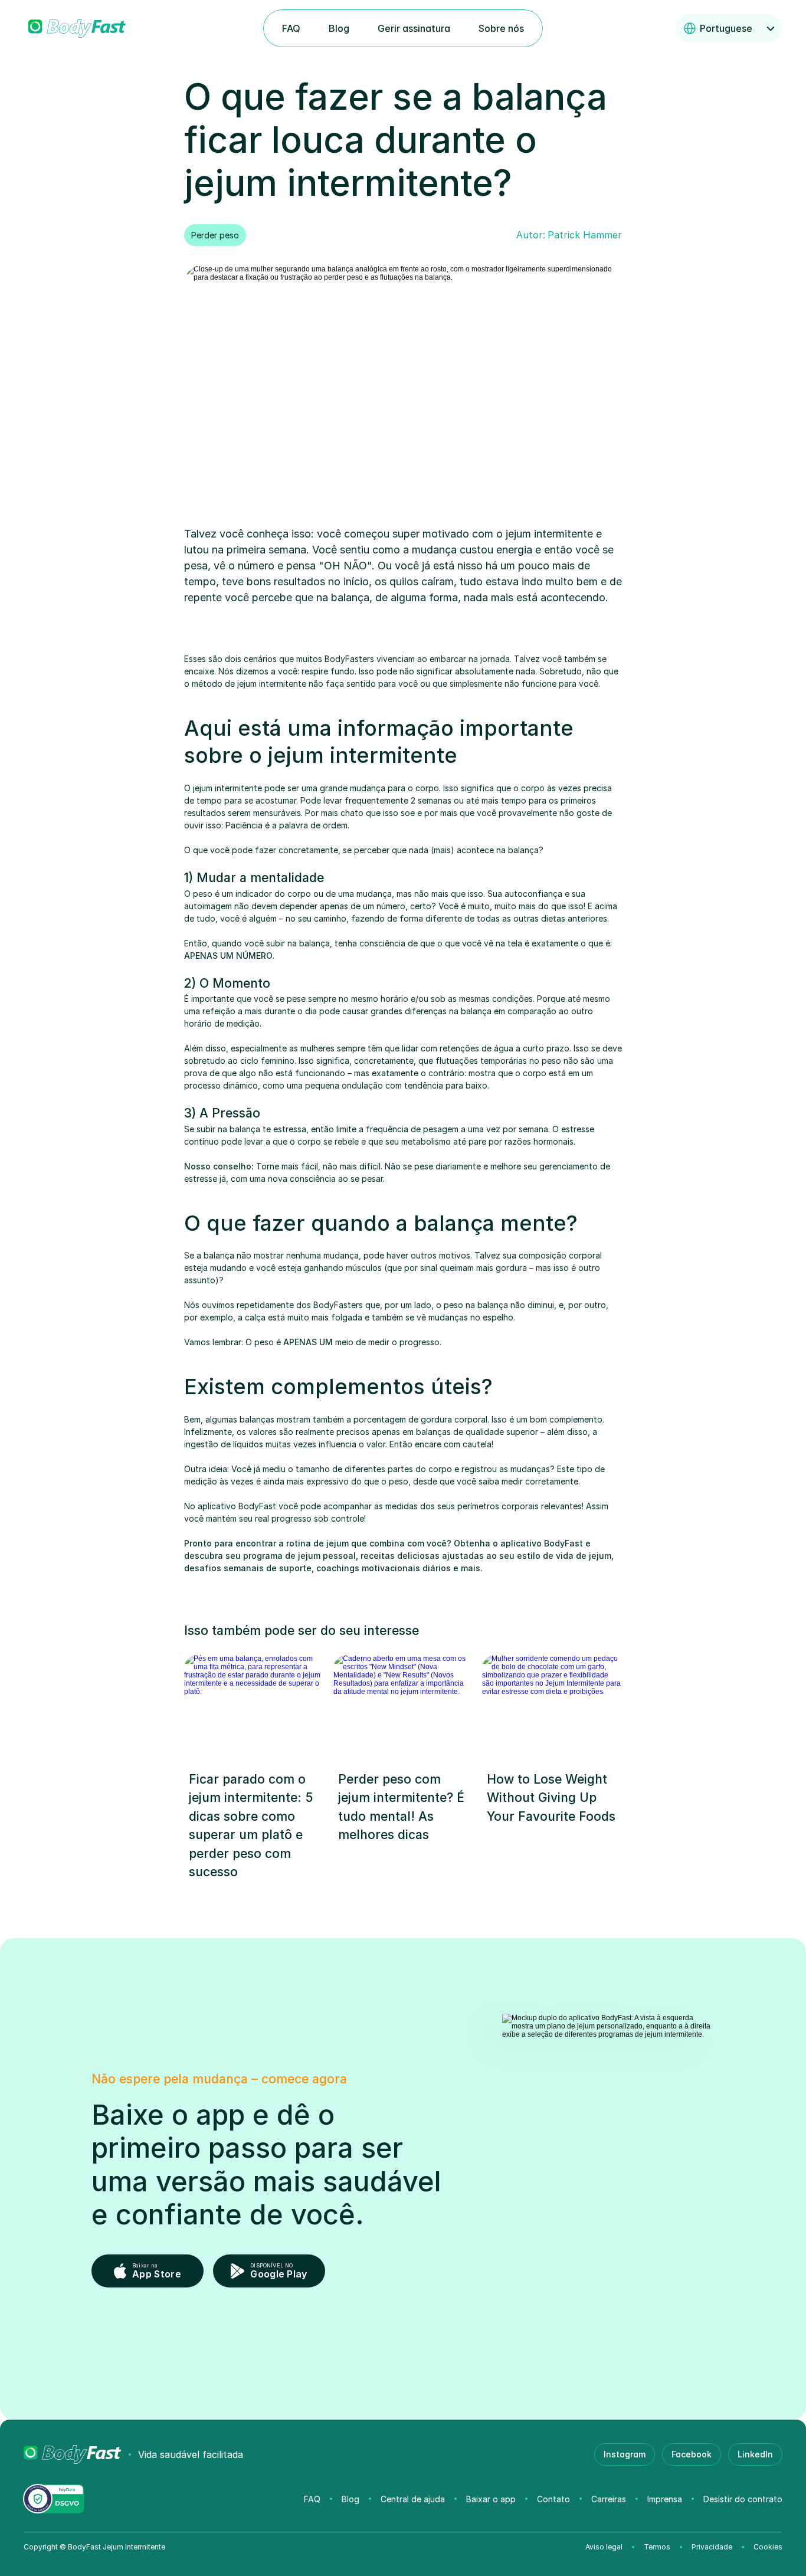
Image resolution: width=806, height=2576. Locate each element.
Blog (350, 2499)
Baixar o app (491, 2499)
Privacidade (712, 2547)
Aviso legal (604, 2547)
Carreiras (609, 2499)
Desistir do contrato (743, 2499)
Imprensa (665, 2499)
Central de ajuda (413, 2499)
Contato (553, 2499)
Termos (657, 2547)
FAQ (312, 2499)
